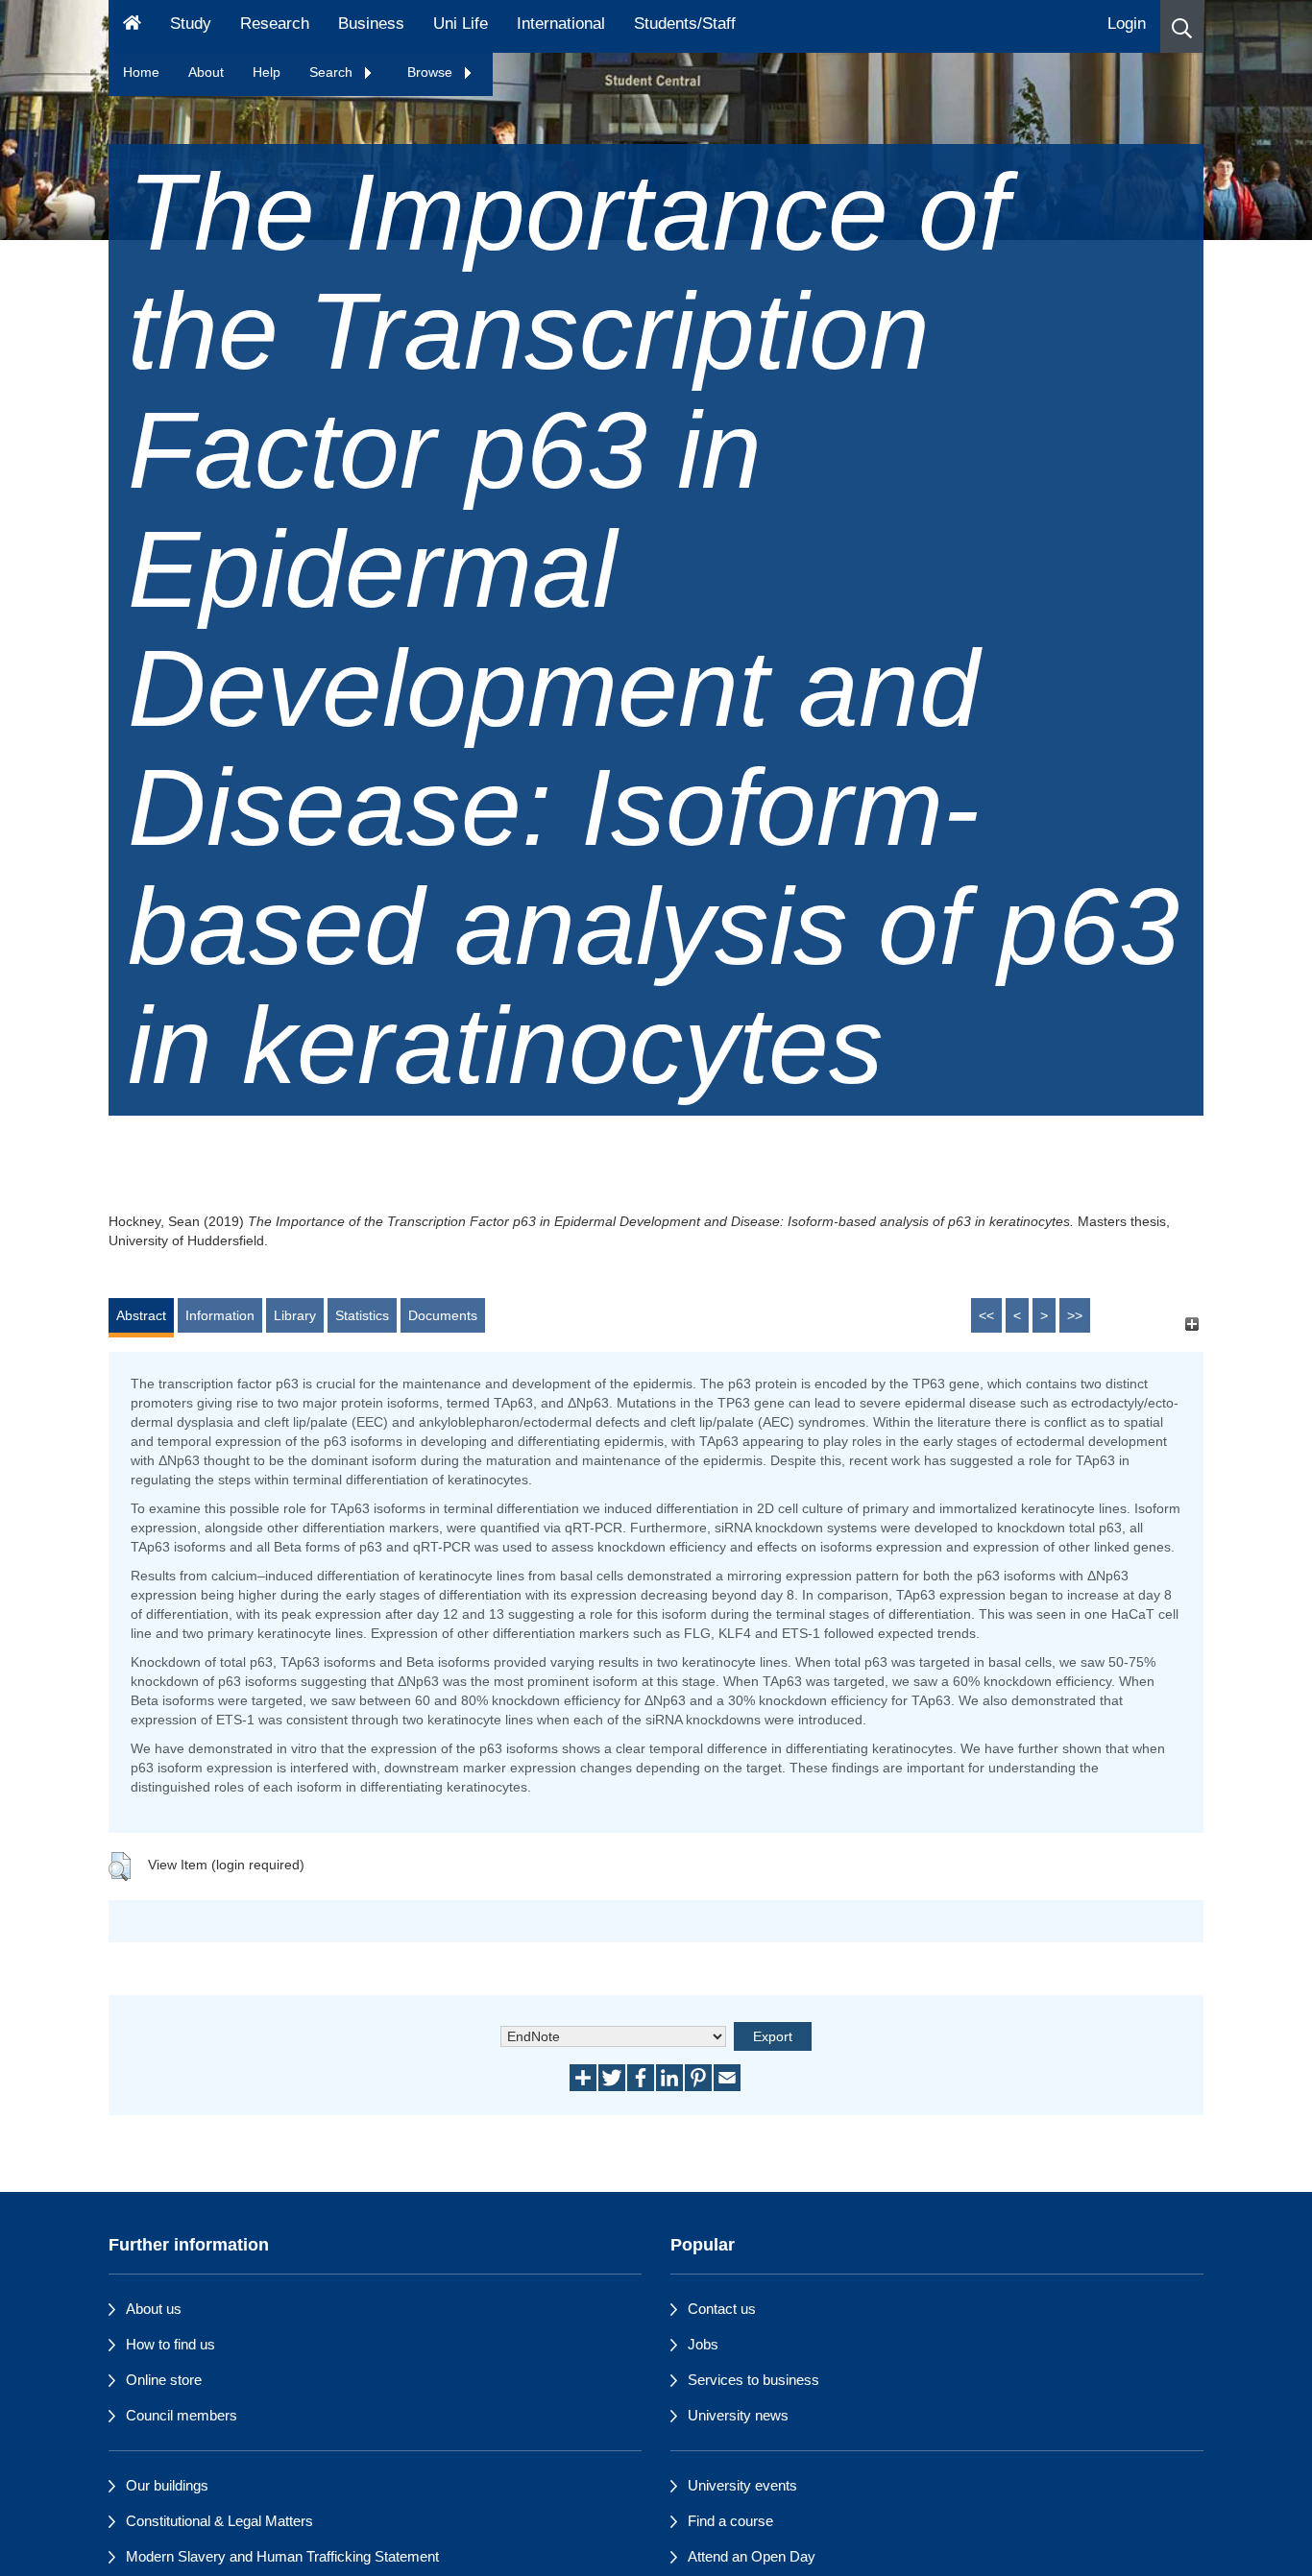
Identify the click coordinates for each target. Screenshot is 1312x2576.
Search (333, 72)
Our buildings (167, 2485)
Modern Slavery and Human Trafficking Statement (282, 2556)
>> (1075, 1315)
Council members (182, 2415)
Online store (164, 2380)
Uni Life (461, 24)
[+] (1191, 1324)
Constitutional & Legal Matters (219, 2521)
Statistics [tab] (362, 1315)
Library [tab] (295, 1315)
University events (742, 2485)
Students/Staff (685, 24)
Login (1127, 24)
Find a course (730, 2521)
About (206, 72)
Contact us (722, 2309)
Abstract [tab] (141, 1315)
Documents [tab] (443, 1315)
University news (738, 2415)
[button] (1182, 26)
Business (371, 24)
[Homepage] (132, 26)
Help (267, 72)
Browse (432, 72)
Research (275, 24)
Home (141, 72)
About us (154, 2309)
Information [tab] (220, 1315)
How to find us (170, 2344)
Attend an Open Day (752, 2556)
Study (191, 24)
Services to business (753, 2380)
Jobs (703, 2344)
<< (986, 1315)
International (561, 24)
